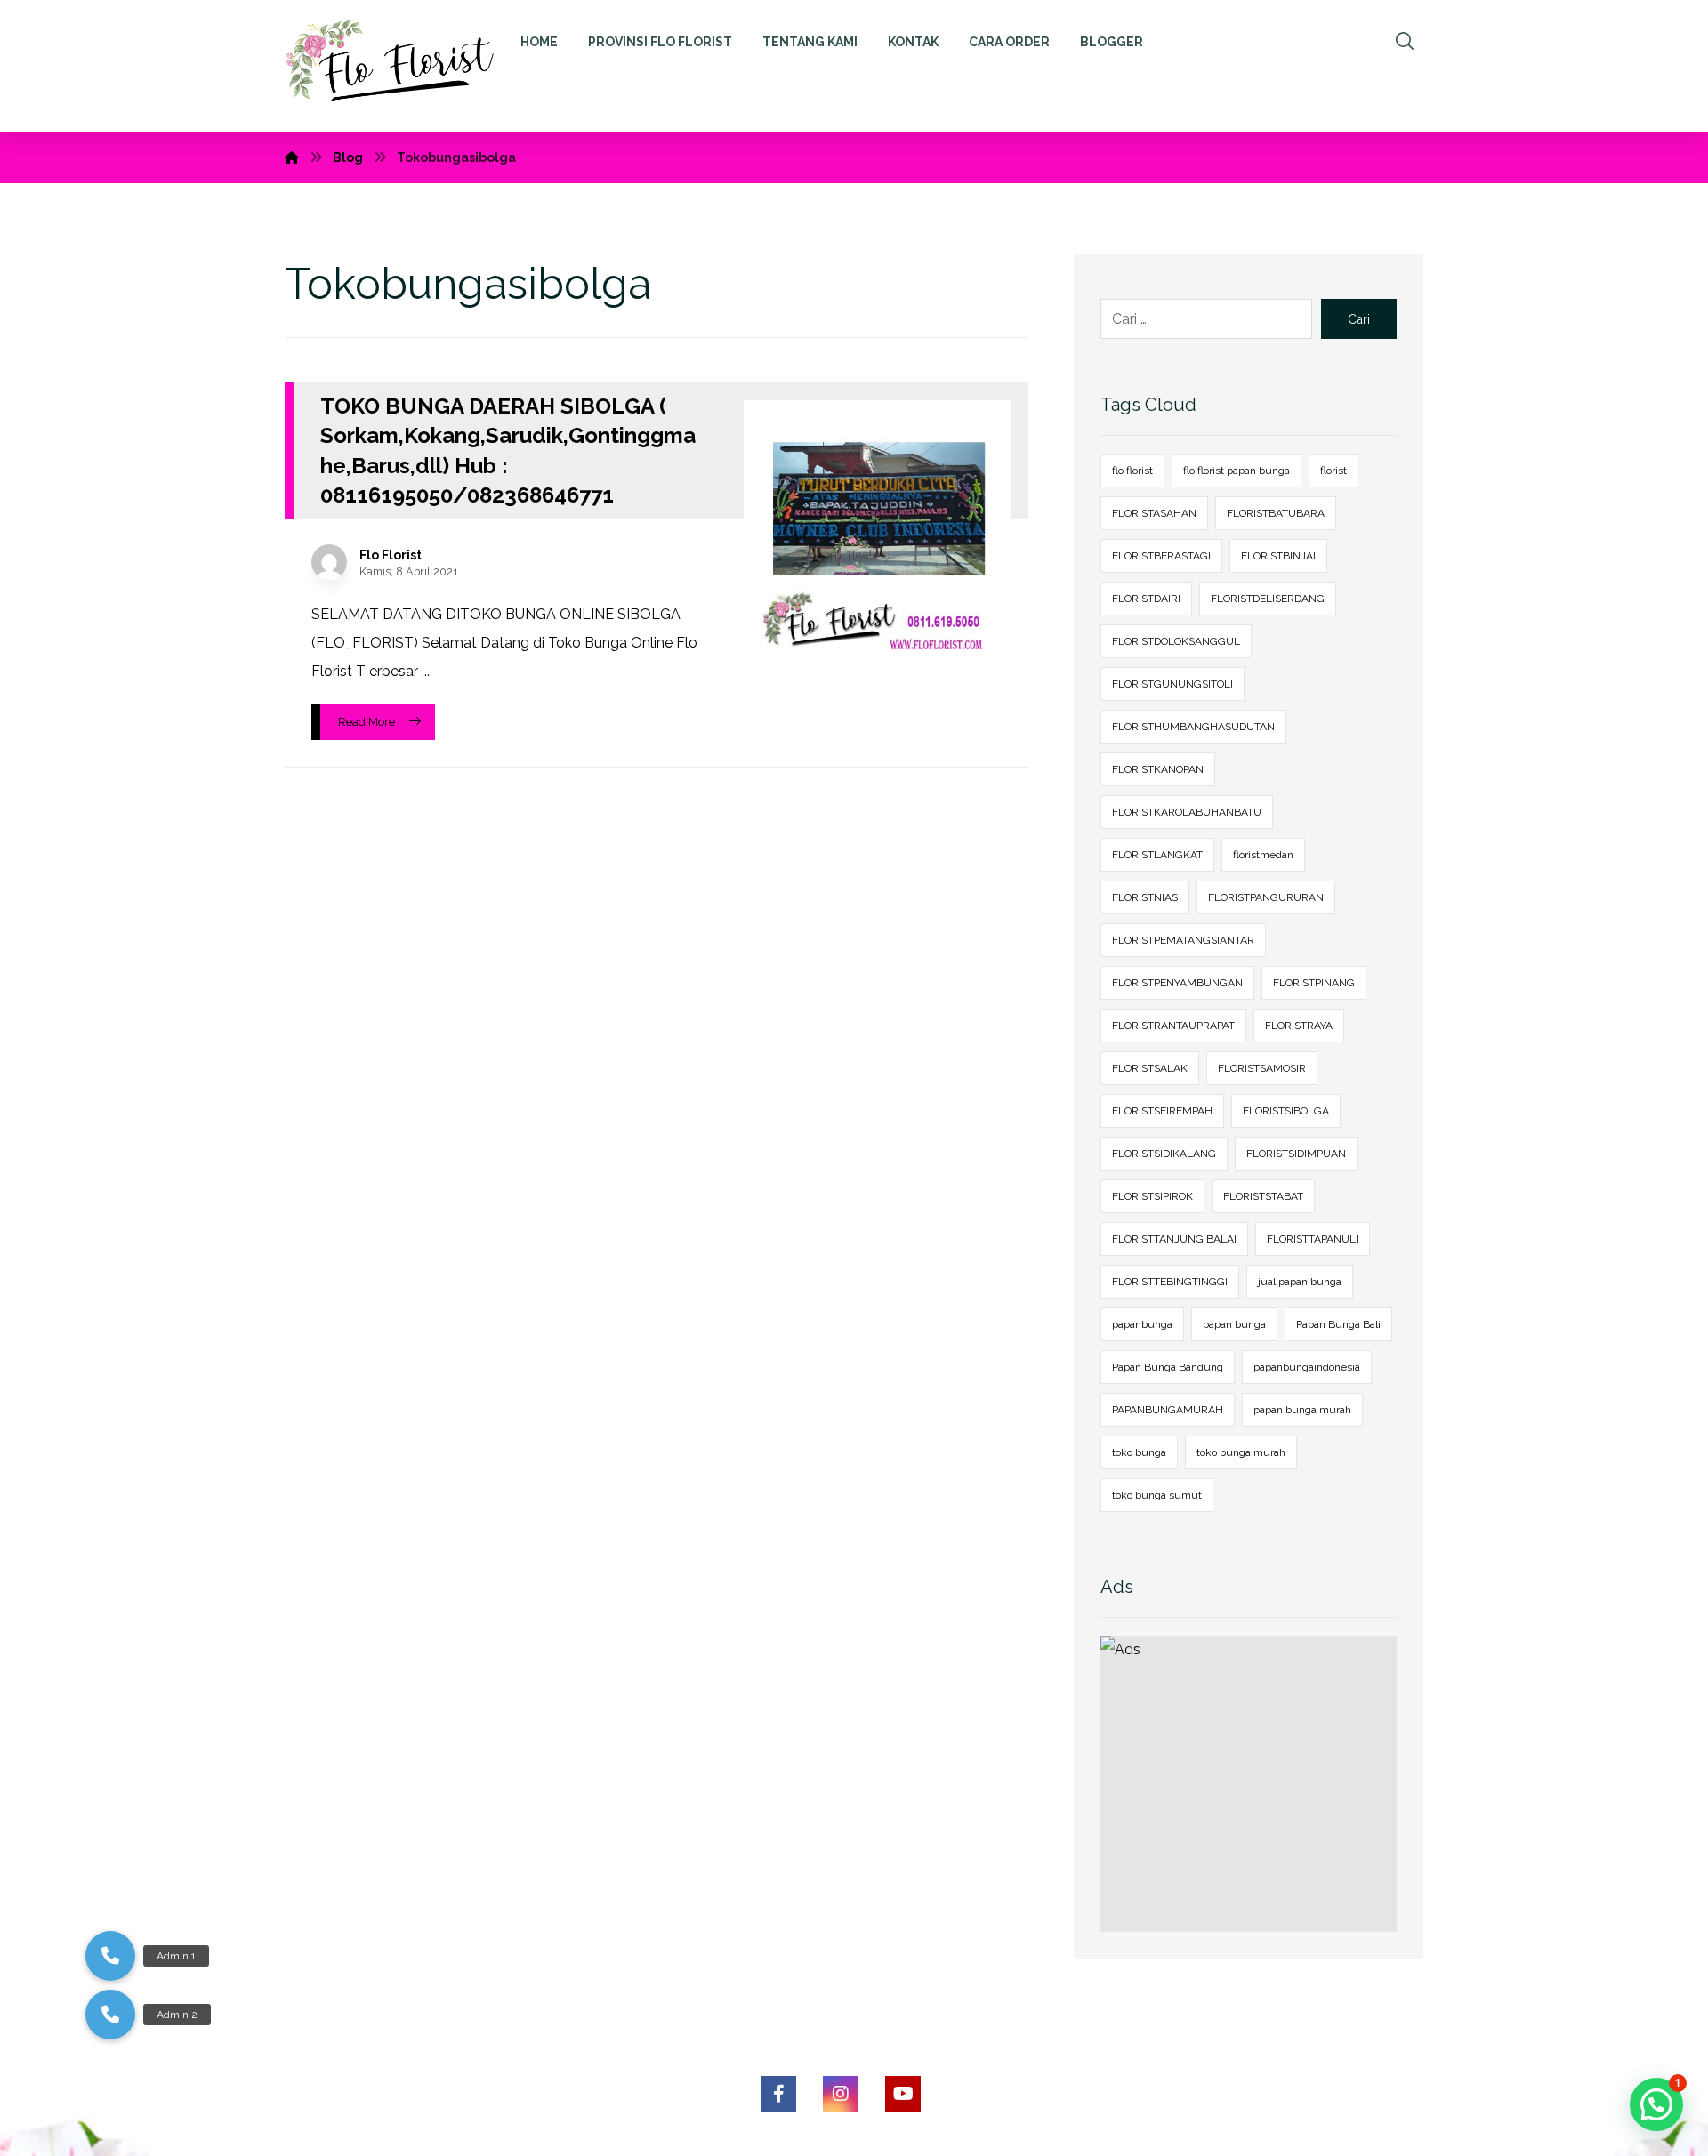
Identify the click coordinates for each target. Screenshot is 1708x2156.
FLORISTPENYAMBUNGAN (1177, 983)
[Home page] (292, 157)
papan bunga (1234, 1324)
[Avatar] (329, 562)
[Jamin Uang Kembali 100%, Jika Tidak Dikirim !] (399, 66)
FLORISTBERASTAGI (1161, 556)
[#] (778, 2094)
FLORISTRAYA (1299, 1026)
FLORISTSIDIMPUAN (1296, 1154)
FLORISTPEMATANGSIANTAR (1183, 940)
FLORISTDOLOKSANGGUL (1176, 641)
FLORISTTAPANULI (1313, 1239)
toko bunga (1139, 1452)
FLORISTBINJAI (1278, 556)
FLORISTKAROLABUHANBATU (1187, 812)
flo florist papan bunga (1237, 471)
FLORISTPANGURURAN (1266, 897)
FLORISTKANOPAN (1158, 769)
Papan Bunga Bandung (1168, 1367)
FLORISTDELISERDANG (1268, 599)
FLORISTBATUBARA (1276, 513)
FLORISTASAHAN (1154, 513)
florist (1333, 471)
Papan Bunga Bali (1338, 1324)
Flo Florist (391, 555)
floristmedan (1263, 855)
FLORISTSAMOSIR (1262, 1068)
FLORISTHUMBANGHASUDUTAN (1193, 727)
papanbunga (1142, 1324)
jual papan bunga (1300, 1282)
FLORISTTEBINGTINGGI (1170, 1282)
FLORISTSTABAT (1263, 1196)
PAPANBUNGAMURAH (1168, 1410)
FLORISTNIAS (1145, 897)
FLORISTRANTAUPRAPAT (1173, 1026)
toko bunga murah (1241, 1452)
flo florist (1132, 471)
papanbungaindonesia (1307, 1367)
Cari (1359, 319)
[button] (110, 2015)
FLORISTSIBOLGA (1286, 1111)
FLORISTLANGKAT (1157, 855)
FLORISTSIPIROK (1152, 1196)
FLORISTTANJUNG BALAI (1174, 1239)
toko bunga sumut (1157, 1495)
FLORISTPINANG (1314, 983)
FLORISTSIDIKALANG (1164, 1154)
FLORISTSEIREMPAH (1162, 1111)
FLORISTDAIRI (1146, 599)
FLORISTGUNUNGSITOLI (1172, 684)
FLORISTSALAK (1150, 1068)
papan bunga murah (1302, 1410)
